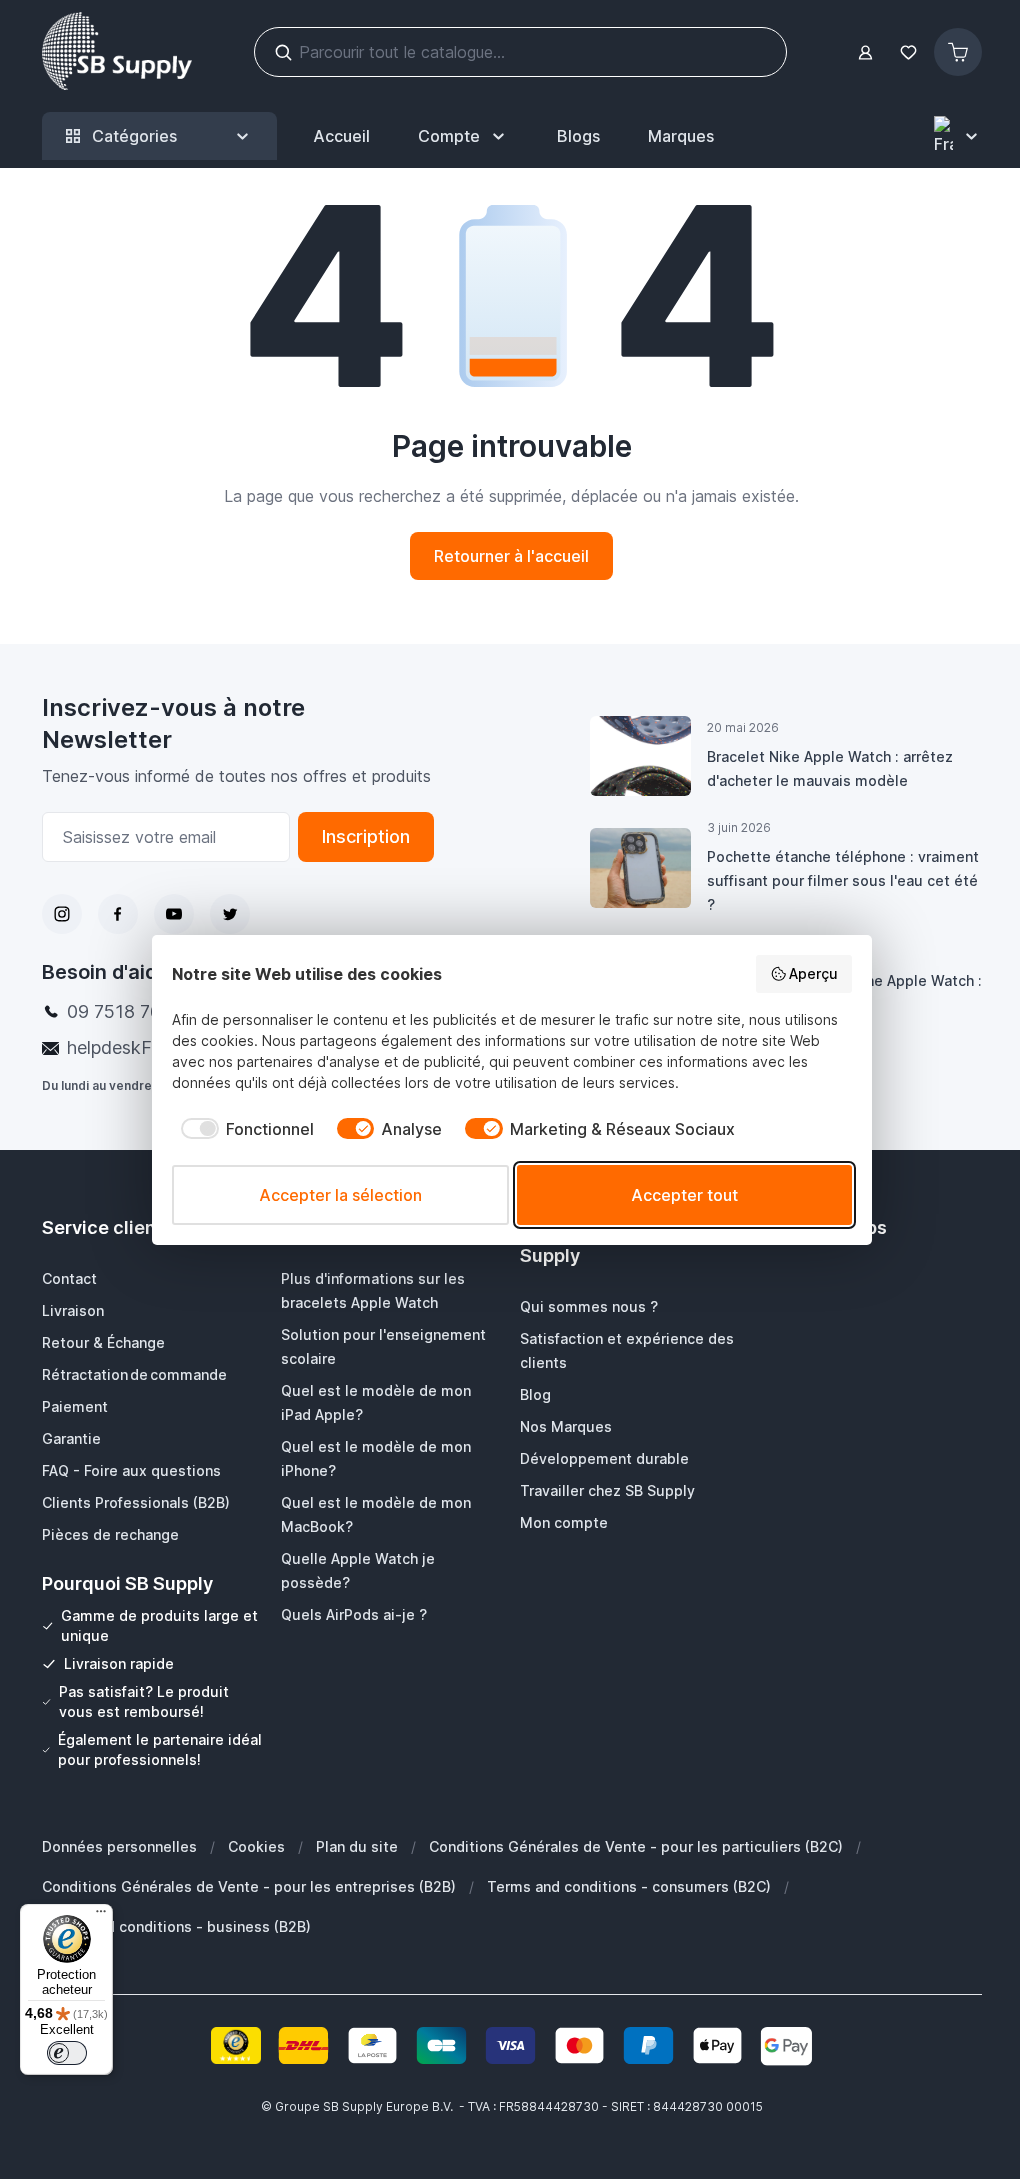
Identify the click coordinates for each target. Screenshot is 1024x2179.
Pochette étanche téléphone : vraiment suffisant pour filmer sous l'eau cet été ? (843, 880)
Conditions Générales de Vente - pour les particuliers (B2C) (636, 1846)
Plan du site (357, 1846)
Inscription (366, 836)
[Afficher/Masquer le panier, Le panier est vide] (958, 52)
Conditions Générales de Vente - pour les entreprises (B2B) (249, 1886)
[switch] (67, 2053)
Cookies (256, 1846)
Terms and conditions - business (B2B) (176, 1926)
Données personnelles (119, 1846)
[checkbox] (243, 1129)
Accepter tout (684, 1195)
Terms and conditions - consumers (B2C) (629, 1886)
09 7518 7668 (125, 1011)
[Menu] (101, 1916)
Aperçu (813, 973)
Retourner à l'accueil (511, 556)
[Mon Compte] (865, 52)
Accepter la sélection (340, 1195)
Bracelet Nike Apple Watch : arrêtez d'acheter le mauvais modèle (830, 768)
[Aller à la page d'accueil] (117, 52)
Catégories (134, 136)
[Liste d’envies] (908, 52)
